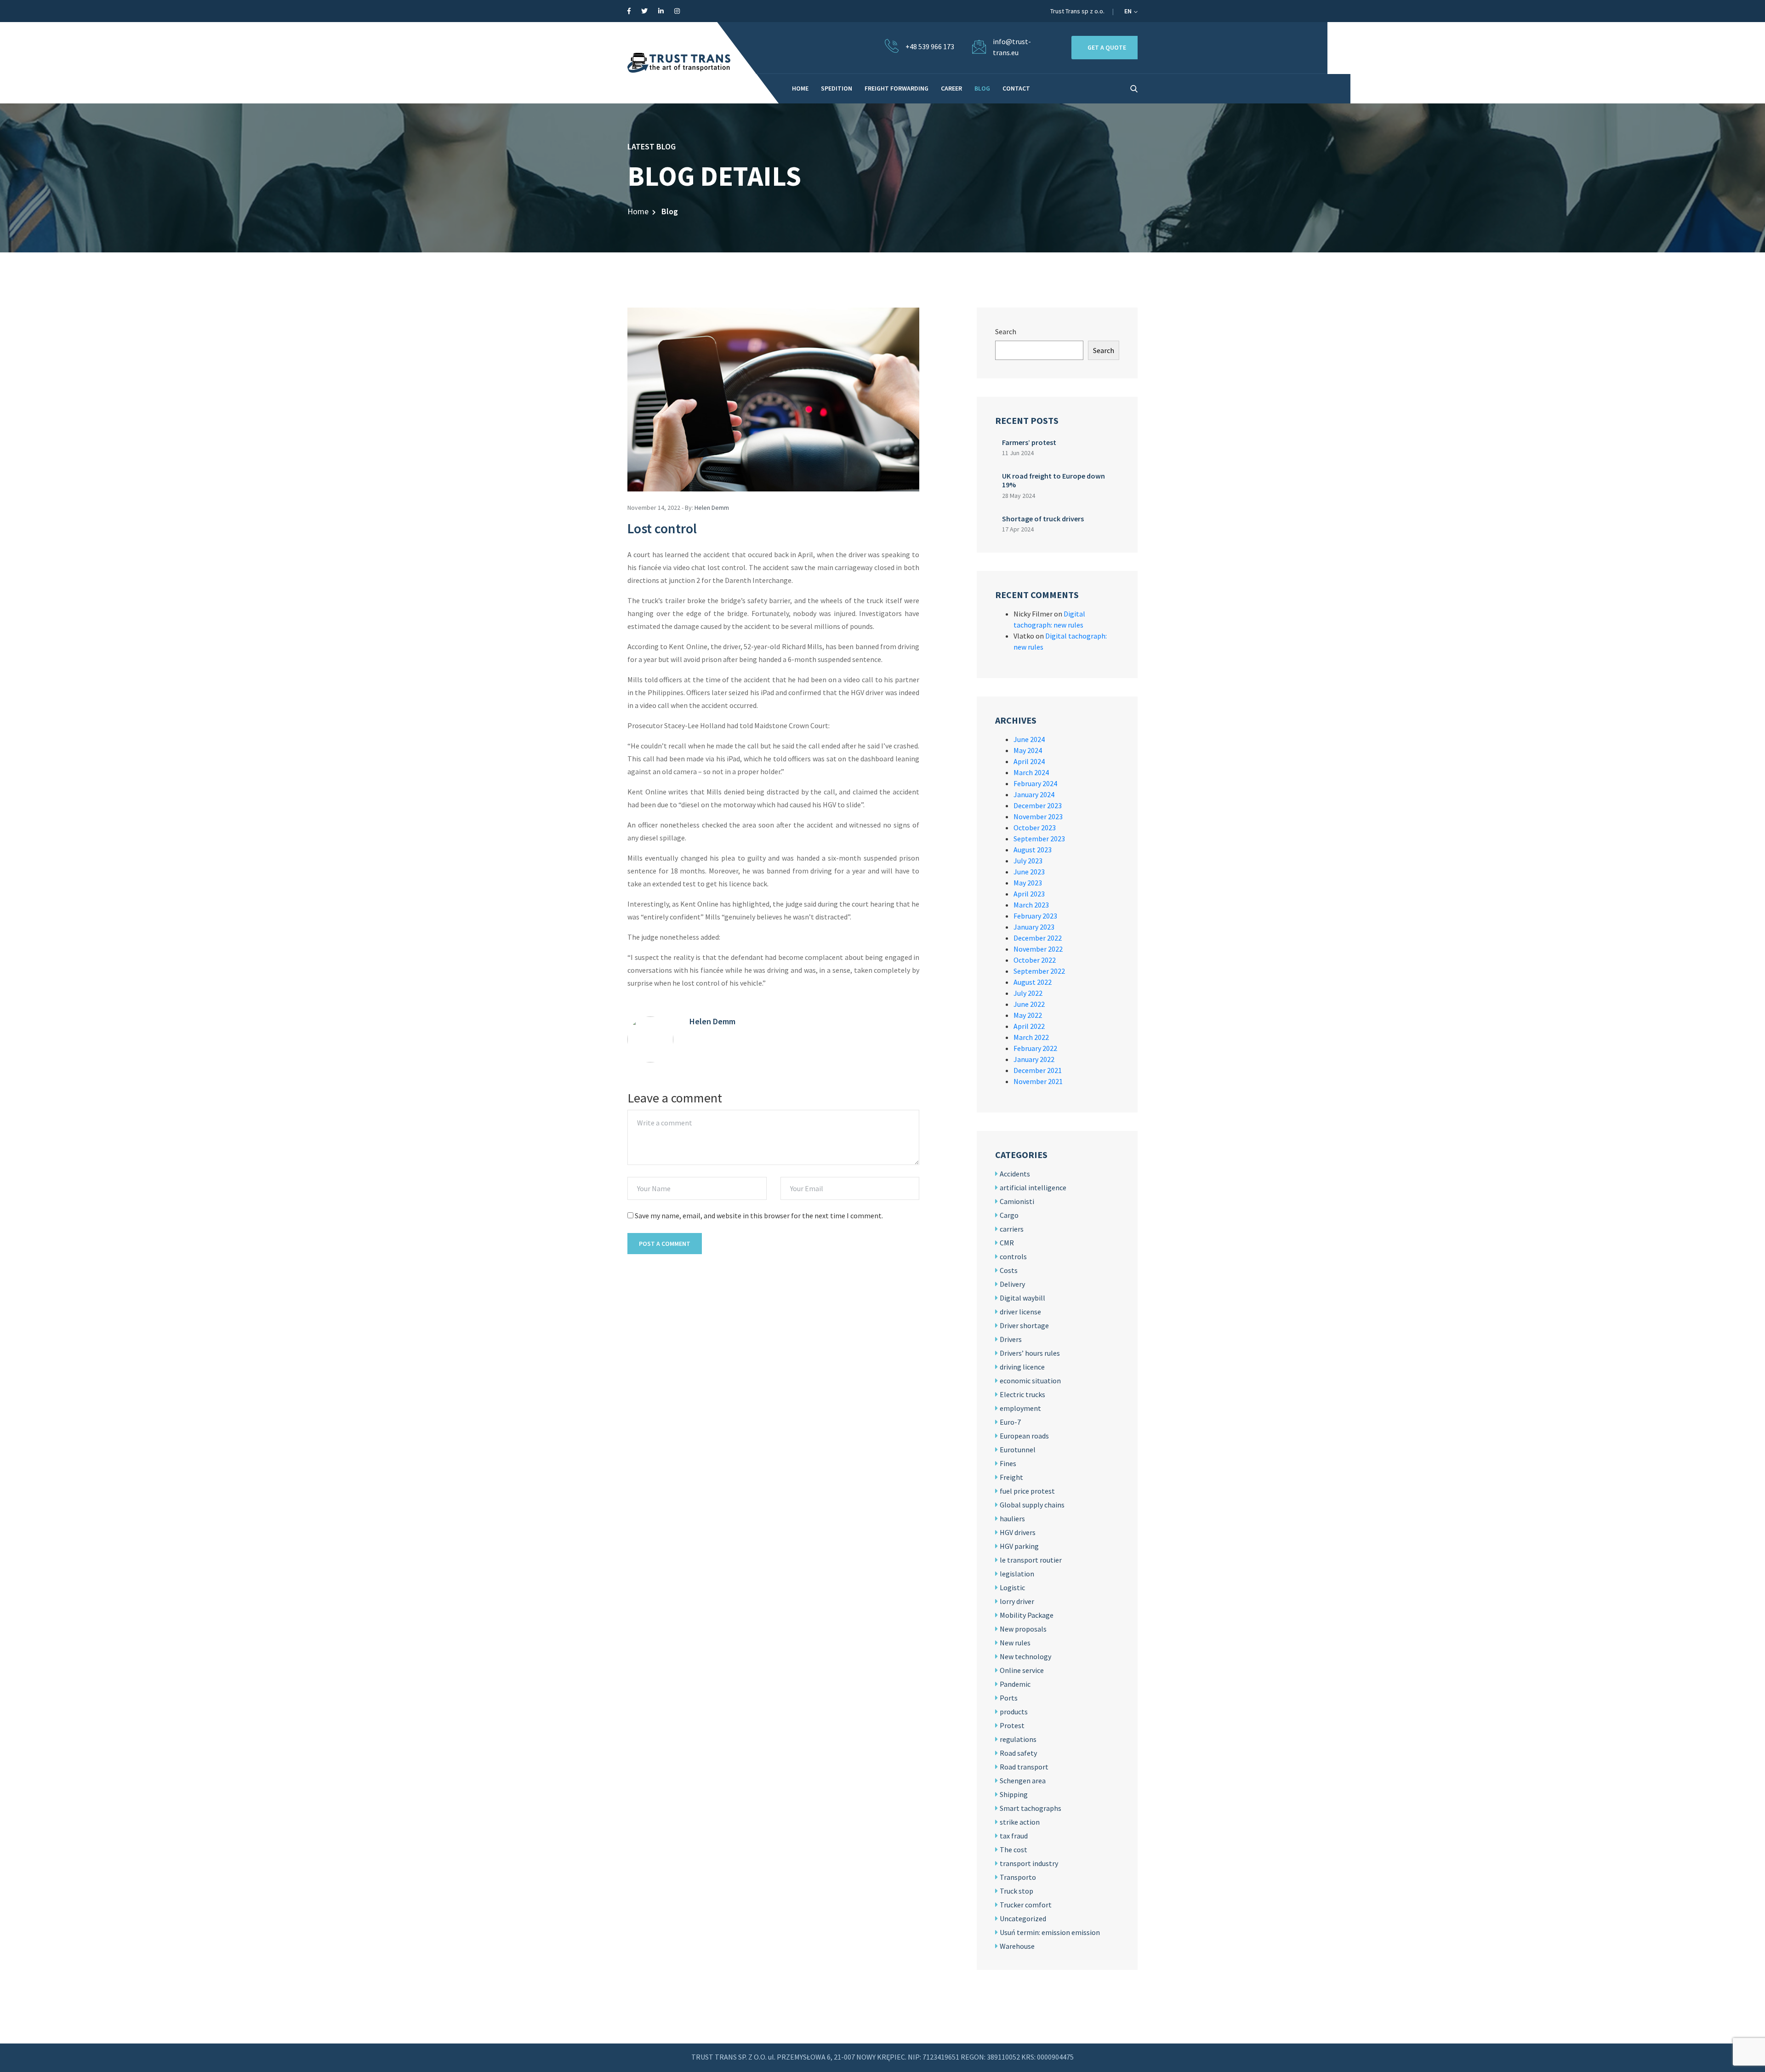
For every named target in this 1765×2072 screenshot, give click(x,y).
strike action (1020, 1822)
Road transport (1024, 1767)
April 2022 (1029, 1026)
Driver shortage (1024, 1325)
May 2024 (1028, 750)
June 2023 (1029, 872)
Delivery (1012, 1284)
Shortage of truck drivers (1043, 519)
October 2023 (1035, 828)
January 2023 (1034, 927)
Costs (1009, 1270)
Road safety (1018, 1753)
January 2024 (1034, 794)
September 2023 (1039, 839)
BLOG (982, 88)
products (1014, 1712)
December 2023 (1038, 805)
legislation (1017, 1574)
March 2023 (1031, 905)
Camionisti (1017, 1201)
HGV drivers (1018, 1532)
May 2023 (1028, 883)
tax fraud (1014, 1836)
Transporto (1018, 1877)
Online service (1022, 1670)
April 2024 (1029, 761)
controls (1013, 1256)
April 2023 (1029, 894)
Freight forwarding (897, 88)
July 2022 (1028, 993)
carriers (1012, 1229)
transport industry (1029, 1863)
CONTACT (1016, 88)
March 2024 (1031, 772)
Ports (1009, 1698)
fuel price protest (1027, 1491)
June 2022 (1029, 1004)
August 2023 (1033, 850)
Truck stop (1016, 1891)
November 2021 (1038, 1081)
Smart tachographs (1031, 1808)
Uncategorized (1023, 1918)
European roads (1024, 1436)
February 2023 (1035, 916)
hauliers (1012, 1518)
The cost (1013, 1849)
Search (1006, 331)
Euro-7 (1010, 1422)
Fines (1008, 1463)
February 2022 (1035, 1048)
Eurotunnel (1018, 1450)
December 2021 (1038, 1070)
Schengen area (1023, 1781)
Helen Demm (712, 508)
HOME (800, 88)
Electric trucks (1022, 1394)
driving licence (1022, 1367)
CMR (1007, 1243)
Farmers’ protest (1029, 442)
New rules (1015, 1643)
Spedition (837, 88)
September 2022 (1039, 971)
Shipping (1014, 1794)
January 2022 (1034, 1059)
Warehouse (1017, 1946)
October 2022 (1035, 960)
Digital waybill (1022, 1298)
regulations (1018, 1739)
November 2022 (1038, 949)
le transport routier (1031, 1560)
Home (638, 211)
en (1129, 11)
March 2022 (1031, 1037)
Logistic (1012, 1587)
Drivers (1011, 1339)
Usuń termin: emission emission (1050, 1932)
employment (1020, 1408)
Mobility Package (1027, 1615)
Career (951, 88)
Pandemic (1015, 1684)
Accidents (1015, 1174)
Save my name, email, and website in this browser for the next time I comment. (759, 1216)
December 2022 (1038, 938)
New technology (1025, 1656)
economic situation (1030, 1381)
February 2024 (1035, 783)
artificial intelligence (1033, 1187)
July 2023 (1028, 861)
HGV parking (1019, 1546)
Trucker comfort (1026, 1905)
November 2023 (1038, 816)
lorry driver (1017, 1601)
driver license (1020, 1312)
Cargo (1009, 1215)
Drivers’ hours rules (1030, 1353)
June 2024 (1029, 739)
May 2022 (1028, 1015)
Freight (1011, 1477)
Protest (1012, 1725)
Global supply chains (1032, 1505)
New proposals (1023, 1629)
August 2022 (1033, 982)
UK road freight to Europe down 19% (1053, 480)
